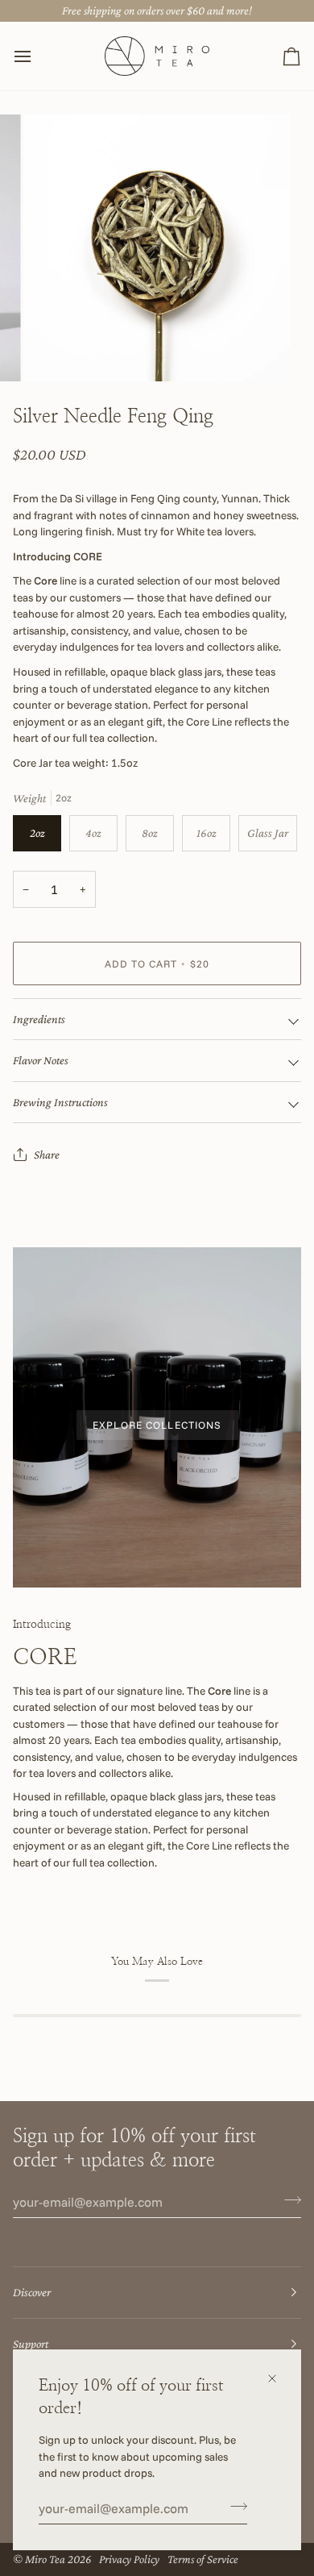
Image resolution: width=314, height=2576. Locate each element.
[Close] (279, 2378)
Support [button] (31, 2344)
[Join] (234, 2507)
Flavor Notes (41, 1060)
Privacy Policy (129, 2559)
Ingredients (39, 1019)
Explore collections (157, 1425)
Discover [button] (32, 2292)
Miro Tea (45, 2559)
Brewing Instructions (60, 1102)
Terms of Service (203, 2559)
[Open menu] (37, 56)
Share (47, 1155)
